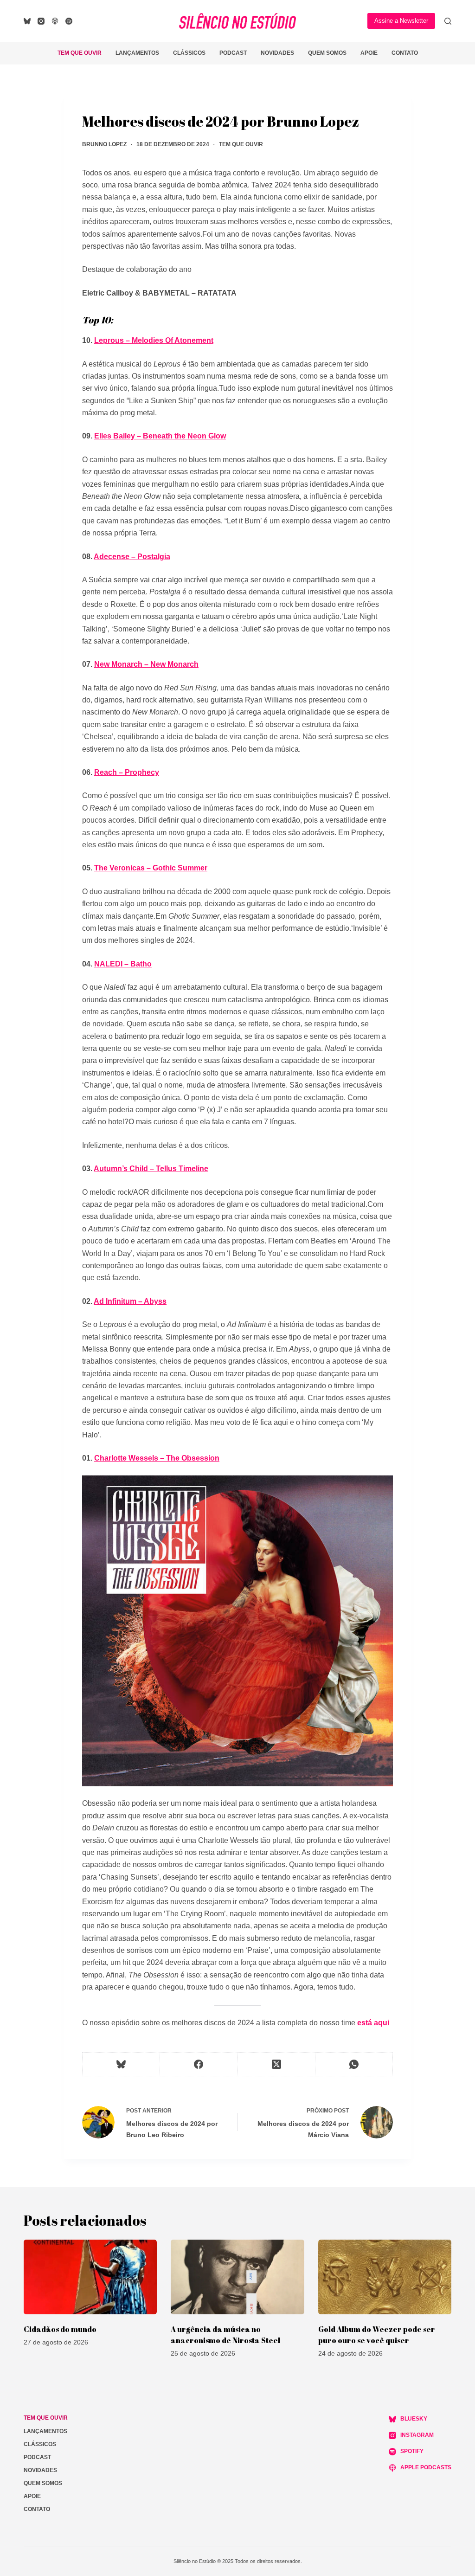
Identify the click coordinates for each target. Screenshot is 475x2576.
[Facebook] (199, 2064)
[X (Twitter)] (277, 2064)
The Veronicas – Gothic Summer (151, 868)
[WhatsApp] (354, 2064)
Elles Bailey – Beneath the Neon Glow (160, 436)
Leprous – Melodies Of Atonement (154, 340)
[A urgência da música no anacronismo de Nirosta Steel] (237, 2277)
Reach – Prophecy (127, 772)
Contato (405, 53)
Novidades (277, 53)
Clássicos (189, 53)
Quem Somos (327, 53)
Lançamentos (137, 53)
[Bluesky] (27, 21)
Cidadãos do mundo (60, 2329)
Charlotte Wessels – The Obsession (157, 1458)
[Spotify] (69, 21)
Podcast (233, 53)
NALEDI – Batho (123, 964)
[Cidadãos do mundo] (90, 2277)
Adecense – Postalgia (132, 557)
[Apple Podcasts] (55, 21)
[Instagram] (41, 21)
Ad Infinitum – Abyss (130, 1301)
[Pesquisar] (448, 21)
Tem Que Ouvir (80, 53)
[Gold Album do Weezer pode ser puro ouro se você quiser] (385, 2277)
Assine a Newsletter (401, 21)
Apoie (369, 53)
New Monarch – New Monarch (146, 664)
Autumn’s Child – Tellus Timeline (151, 1169)
